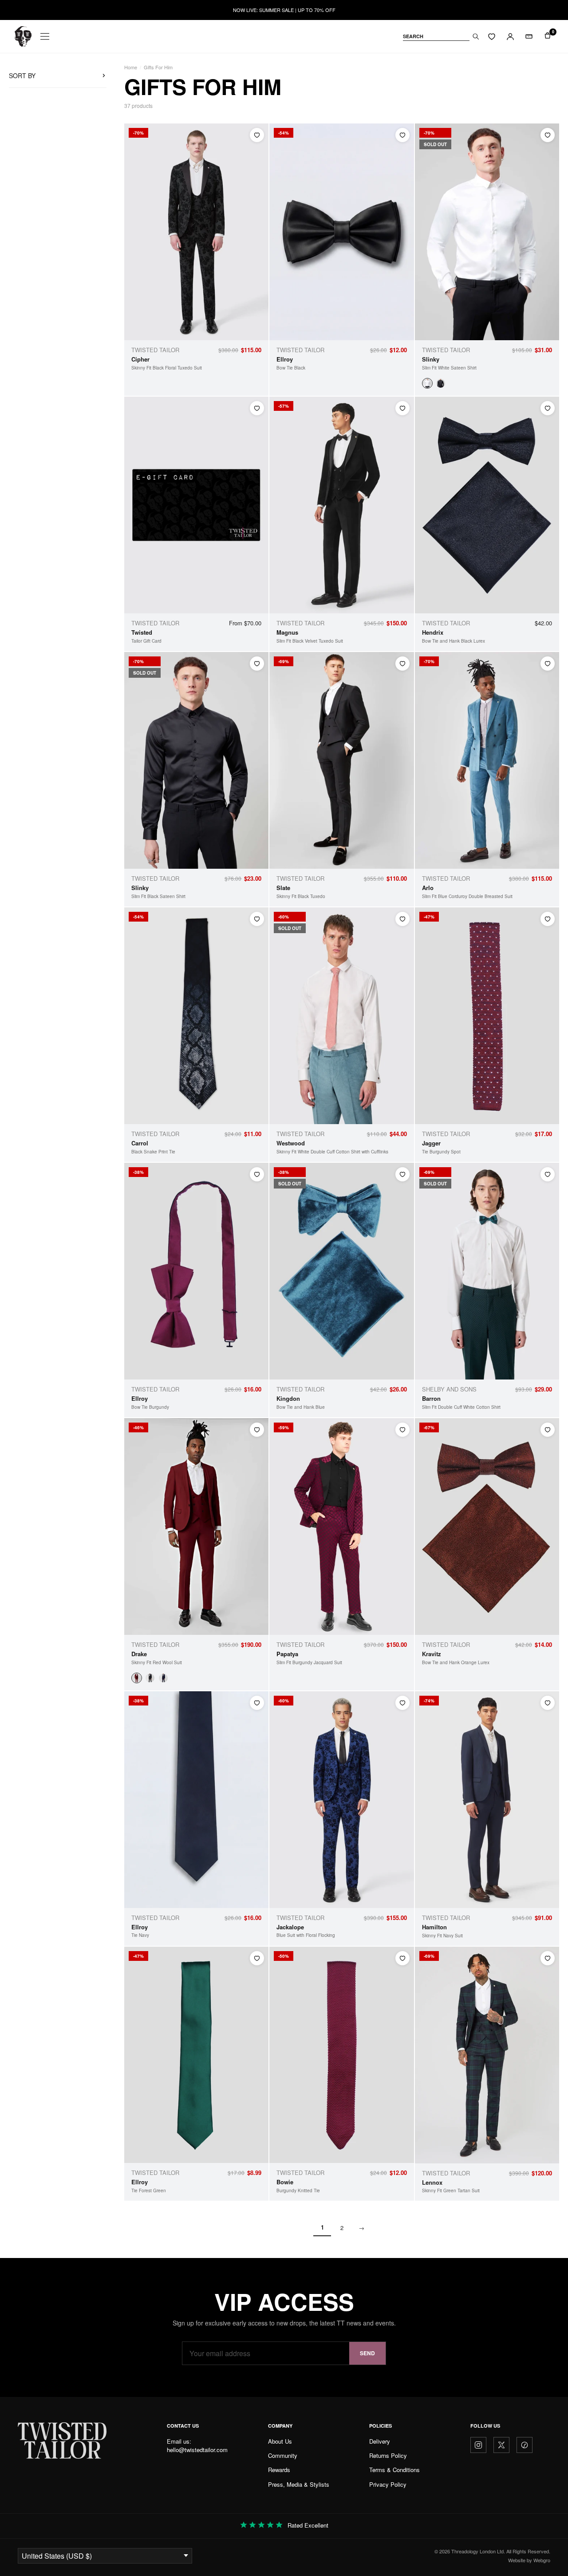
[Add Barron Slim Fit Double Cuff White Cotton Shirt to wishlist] (548, 1174)
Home (131, 67)
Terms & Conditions (394, 2470)
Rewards (279, 2470)
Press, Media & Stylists (299, 2484)
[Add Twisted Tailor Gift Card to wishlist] (257, 408)
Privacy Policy (388, 2484)
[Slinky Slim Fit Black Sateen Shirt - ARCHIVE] (441, 383)
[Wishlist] (492, 36)
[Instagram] (478, 2445)
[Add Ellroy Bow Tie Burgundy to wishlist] (257, 1174)
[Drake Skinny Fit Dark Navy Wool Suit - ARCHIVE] (163, 1678)
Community (283, 2455)
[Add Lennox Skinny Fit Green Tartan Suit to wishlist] (548, 1958)
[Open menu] (45, 36)
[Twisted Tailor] (23, 36)
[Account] (510, 36)
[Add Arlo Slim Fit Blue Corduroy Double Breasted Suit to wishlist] (548, 664)
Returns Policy (388, 2455)
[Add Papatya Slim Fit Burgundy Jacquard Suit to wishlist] (402, 1430)
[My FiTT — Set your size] (529, 36)
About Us (280, 2441)
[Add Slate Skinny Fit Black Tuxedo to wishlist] (402, 664)
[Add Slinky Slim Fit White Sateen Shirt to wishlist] (548, 135)
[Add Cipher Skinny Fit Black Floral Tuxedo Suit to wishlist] (257, 135)
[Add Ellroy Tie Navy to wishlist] (257, 1703)
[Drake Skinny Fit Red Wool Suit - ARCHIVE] (137, 1678)
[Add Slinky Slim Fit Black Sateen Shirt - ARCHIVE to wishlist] (257, 664)
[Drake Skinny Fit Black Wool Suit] (150, 1678)
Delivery (380, 2441)
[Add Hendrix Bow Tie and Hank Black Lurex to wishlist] (548, 408)
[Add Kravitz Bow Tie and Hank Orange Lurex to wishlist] (548, 1430)
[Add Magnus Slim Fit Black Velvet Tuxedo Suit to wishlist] (402, 408)
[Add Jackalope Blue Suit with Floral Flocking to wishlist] (402, 1703)
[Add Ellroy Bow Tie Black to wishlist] (402, 135)
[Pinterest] (525, 2445)
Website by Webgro (529, 2560)
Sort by (22, 76)
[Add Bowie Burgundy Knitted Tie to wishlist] (402, 1958)
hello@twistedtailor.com (197, 2450)
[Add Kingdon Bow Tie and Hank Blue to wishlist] (402, 1174)
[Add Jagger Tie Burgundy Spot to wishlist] (548, 919)
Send (367, 2353)
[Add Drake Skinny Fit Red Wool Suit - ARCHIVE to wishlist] (257, 1430)
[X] (501, 2445)
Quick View (245, 331)
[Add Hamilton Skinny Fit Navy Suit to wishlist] (548, 1703)
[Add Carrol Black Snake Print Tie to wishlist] (257, 919)
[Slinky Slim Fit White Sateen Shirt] (427, 383)
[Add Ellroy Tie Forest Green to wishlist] (257, 1958)
